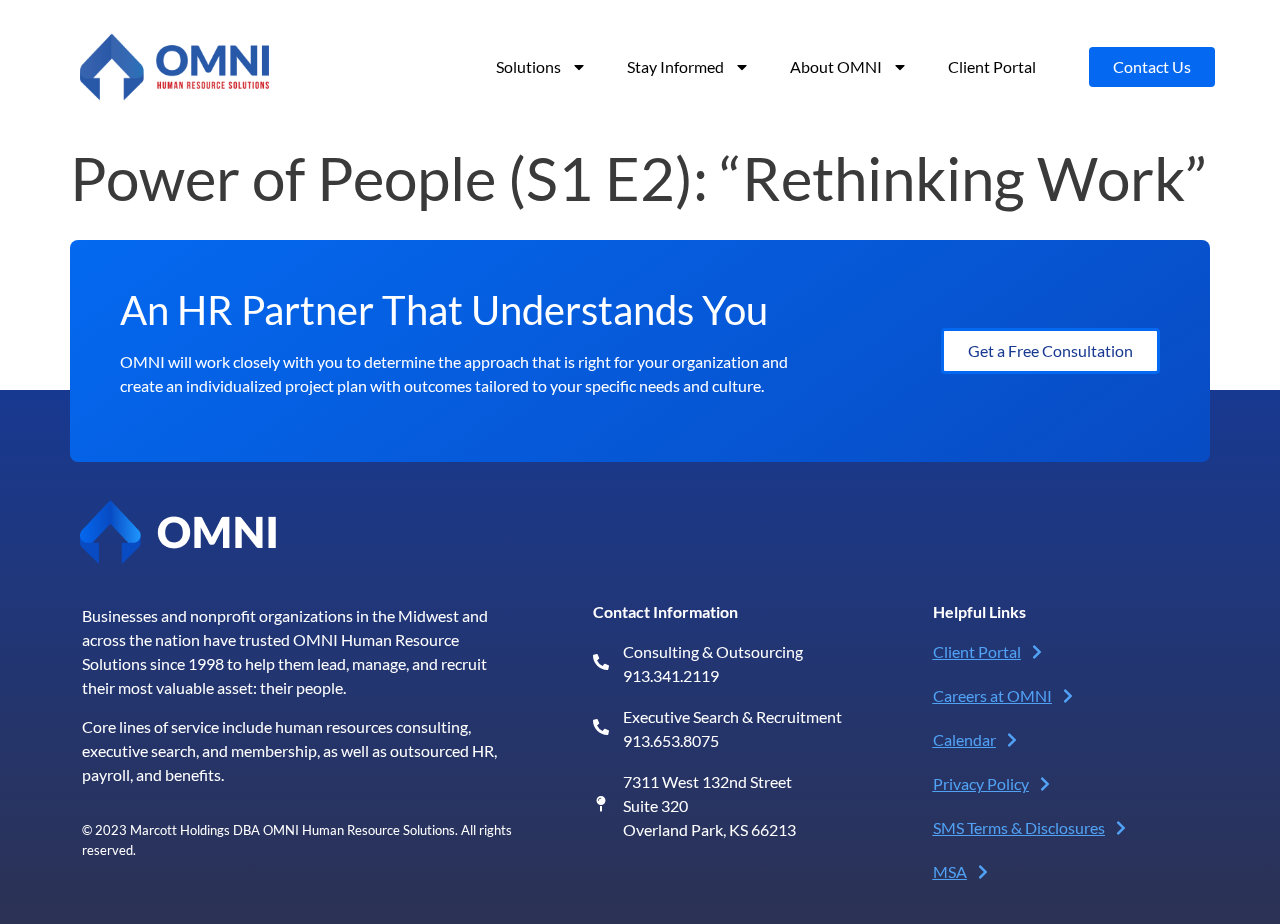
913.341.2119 (671, 675)
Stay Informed (675, 66)
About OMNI (836, 66)
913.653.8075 (671, 740)
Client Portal (992, 66)
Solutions (528, 66)
